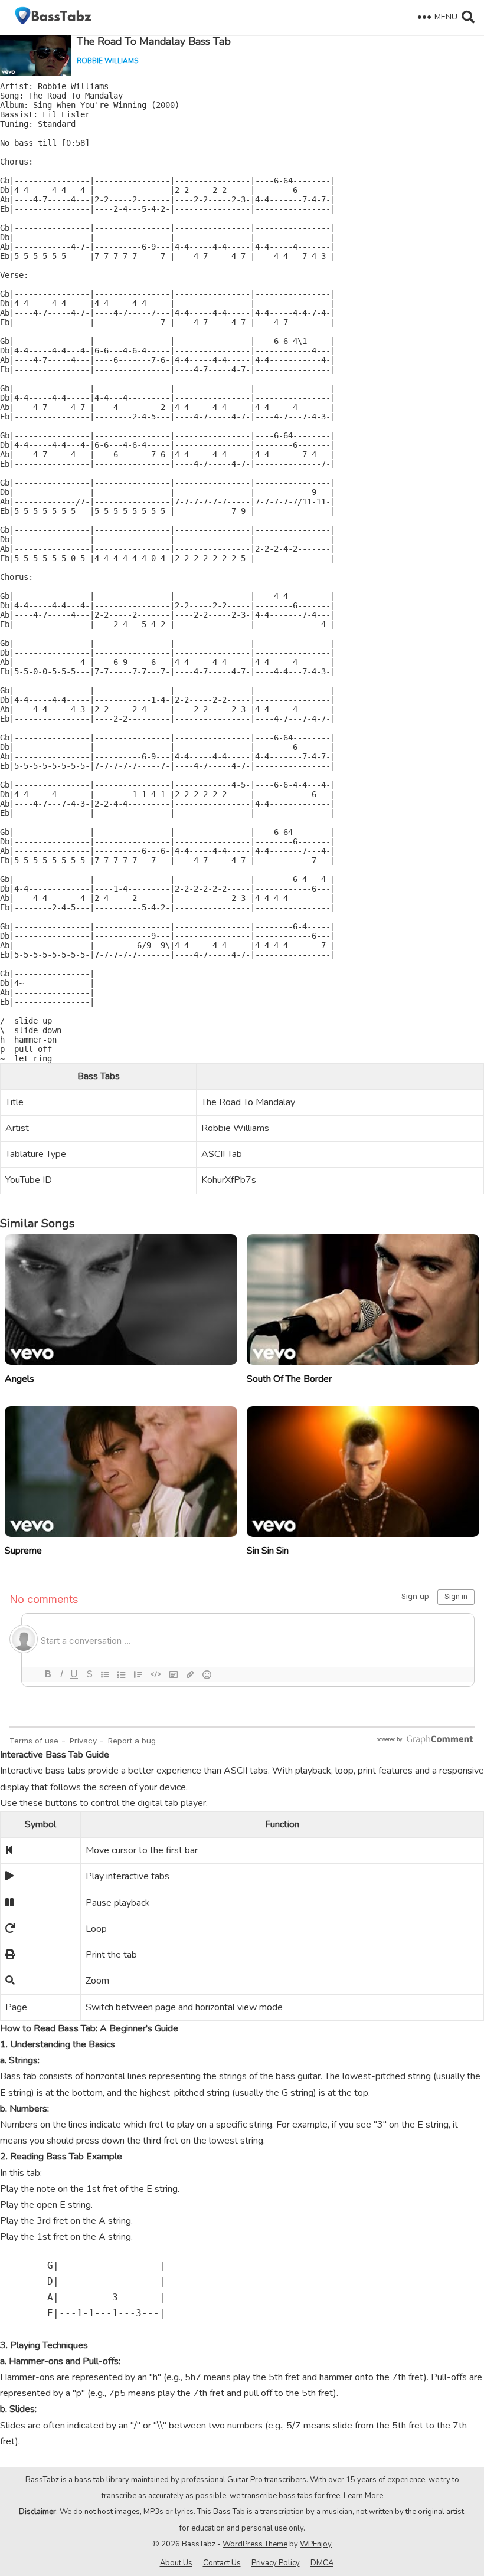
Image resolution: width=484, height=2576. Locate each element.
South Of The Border (289, 1379)
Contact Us (222, 2563)
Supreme (23, 1551)
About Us (176, 2563)
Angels (19, 1379)
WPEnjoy (316, 2544)
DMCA (322, 2563)
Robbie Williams (107, 61)
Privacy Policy (276, 2563)
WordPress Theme (255, 2544)
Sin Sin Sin (268, 1551)
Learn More (363, 2496)
